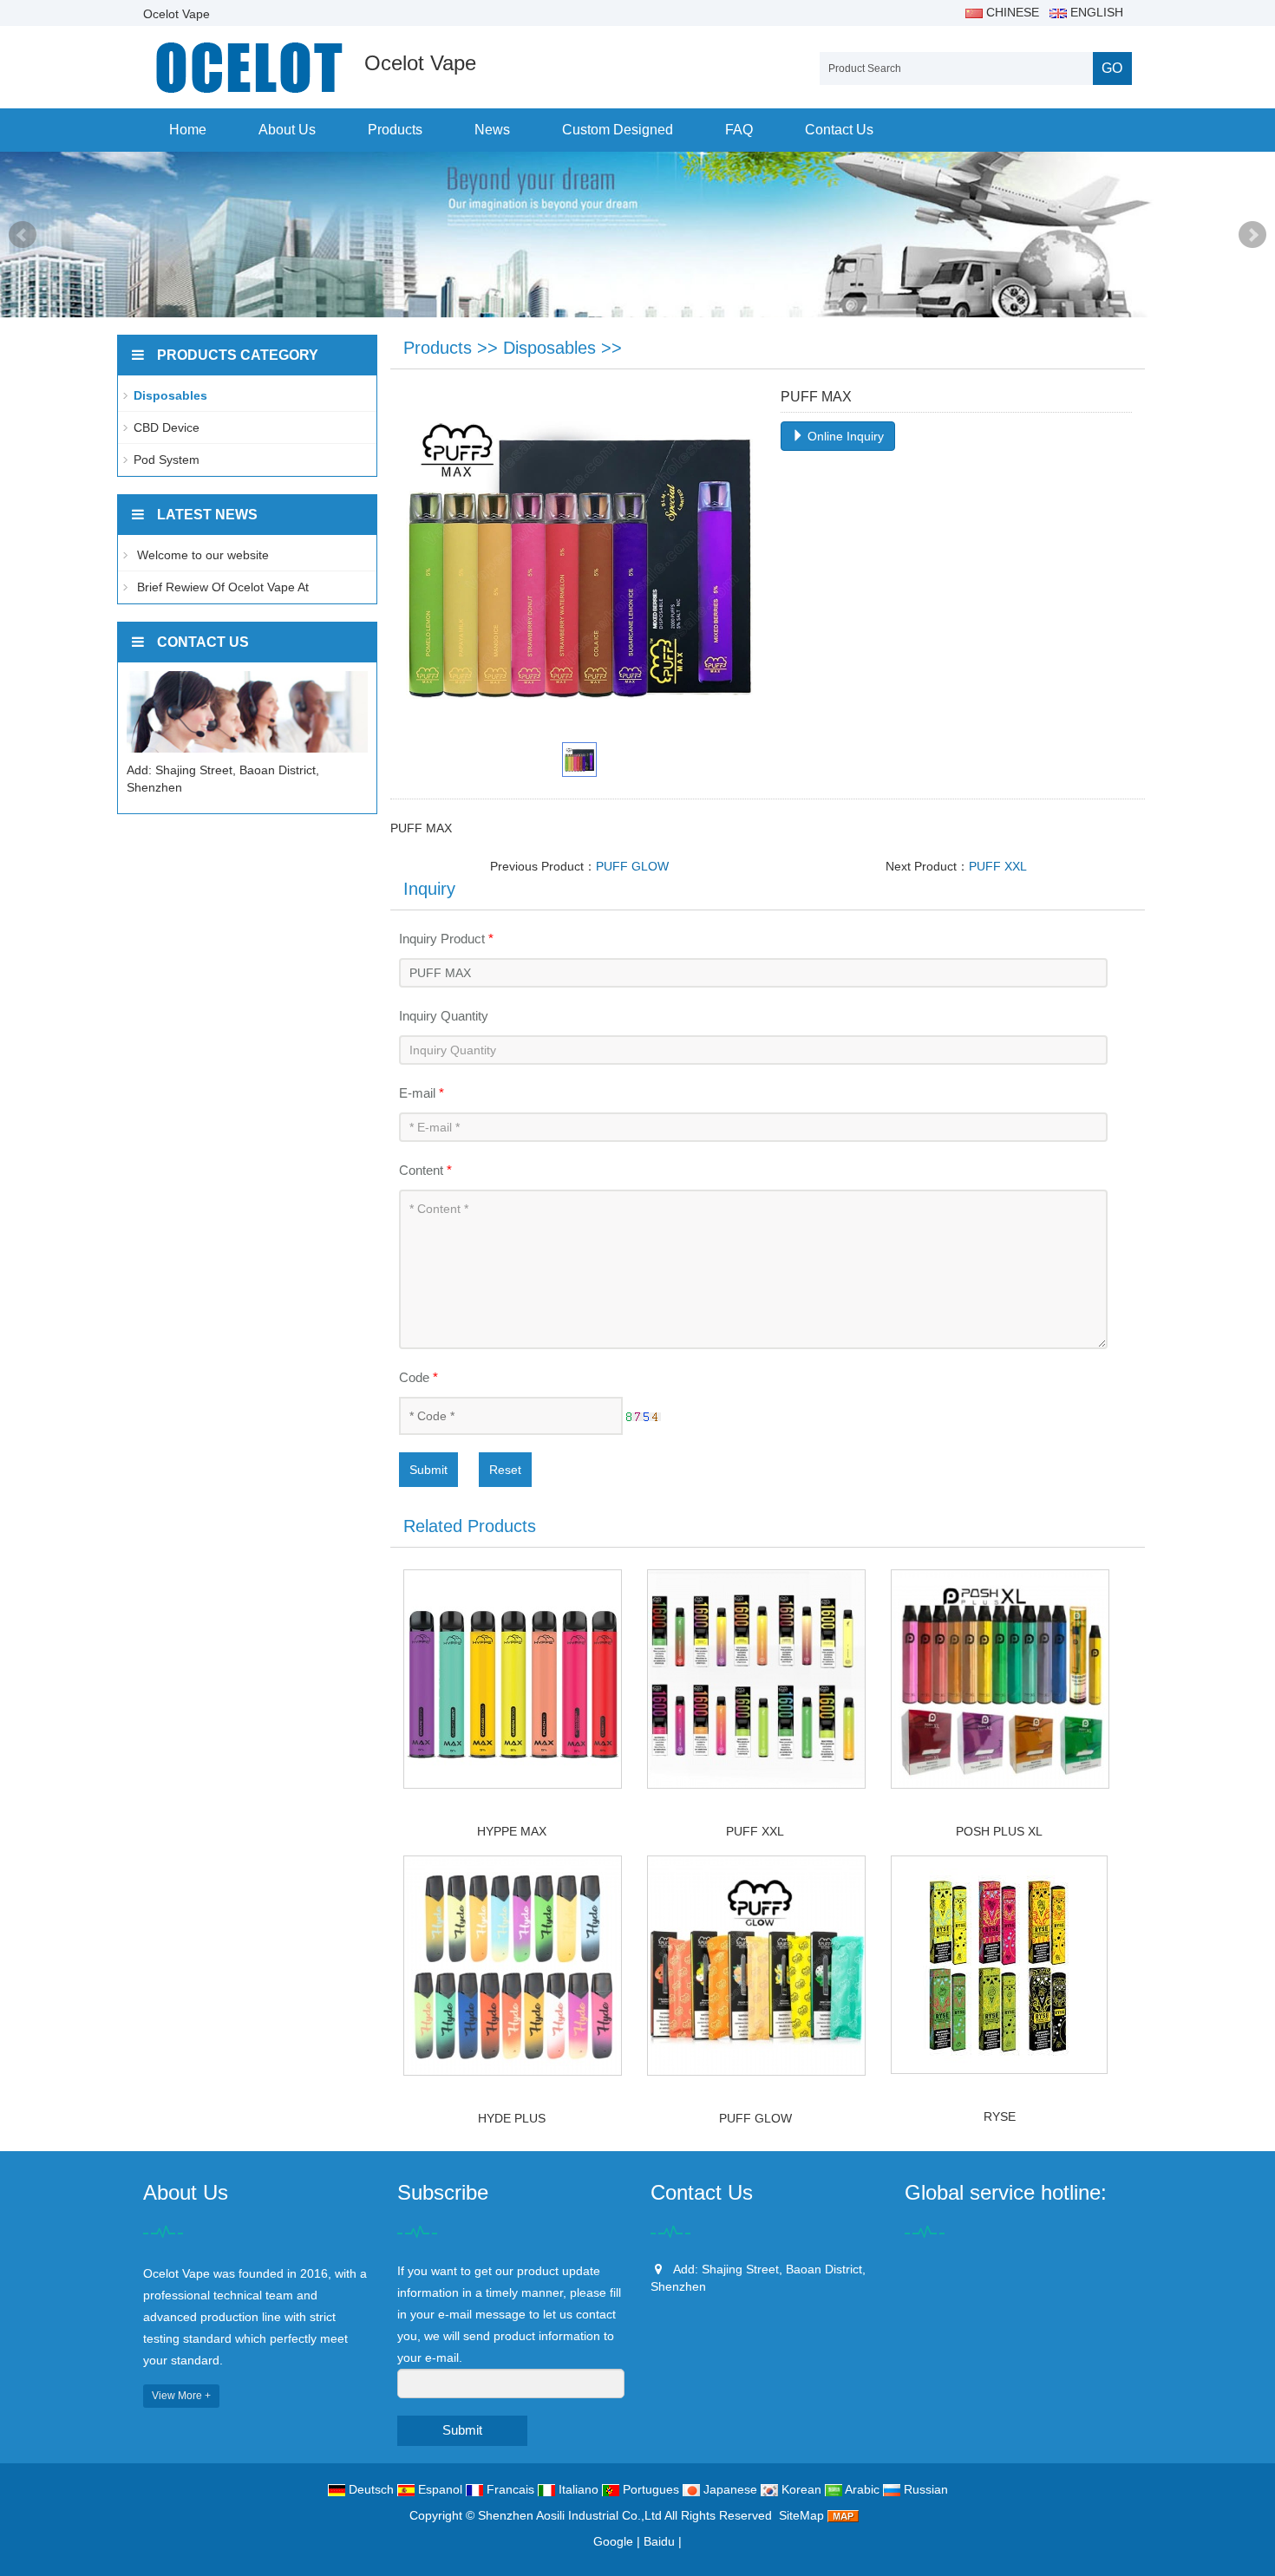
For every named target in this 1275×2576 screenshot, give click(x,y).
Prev (23, 235)
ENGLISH (1095, 12)
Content (425, 1170)
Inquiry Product (446, 939)
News (492, 130)
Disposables (549, 348)
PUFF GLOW (632, 866)
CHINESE (1011, 12)
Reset (505, 1470)
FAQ (739, 130)
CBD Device (167, 427)
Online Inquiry (844, 436)
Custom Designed (618, 130)
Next (1252, 235)
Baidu (659, 2541)
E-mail (422, 1093)
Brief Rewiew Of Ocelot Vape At (221, 587)
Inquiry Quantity (444, 1016)
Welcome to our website (201, 555)
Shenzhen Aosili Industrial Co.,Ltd (570, 2515)
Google (613, 2541)
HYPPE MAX (512, 1831)
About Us (287, 130)
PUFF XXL (998, 866)
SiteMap (801, 2515)
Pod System (167, 460)
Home (188, 130)
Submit (428, 1470)
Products (395, 130)
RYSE (1000, 2116)
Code (418, 1377)
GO (1112, 68)
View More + (181, 2396)
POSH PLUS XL (999, 1831)
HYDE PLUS (512, 2118)
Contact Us (839, 130)
